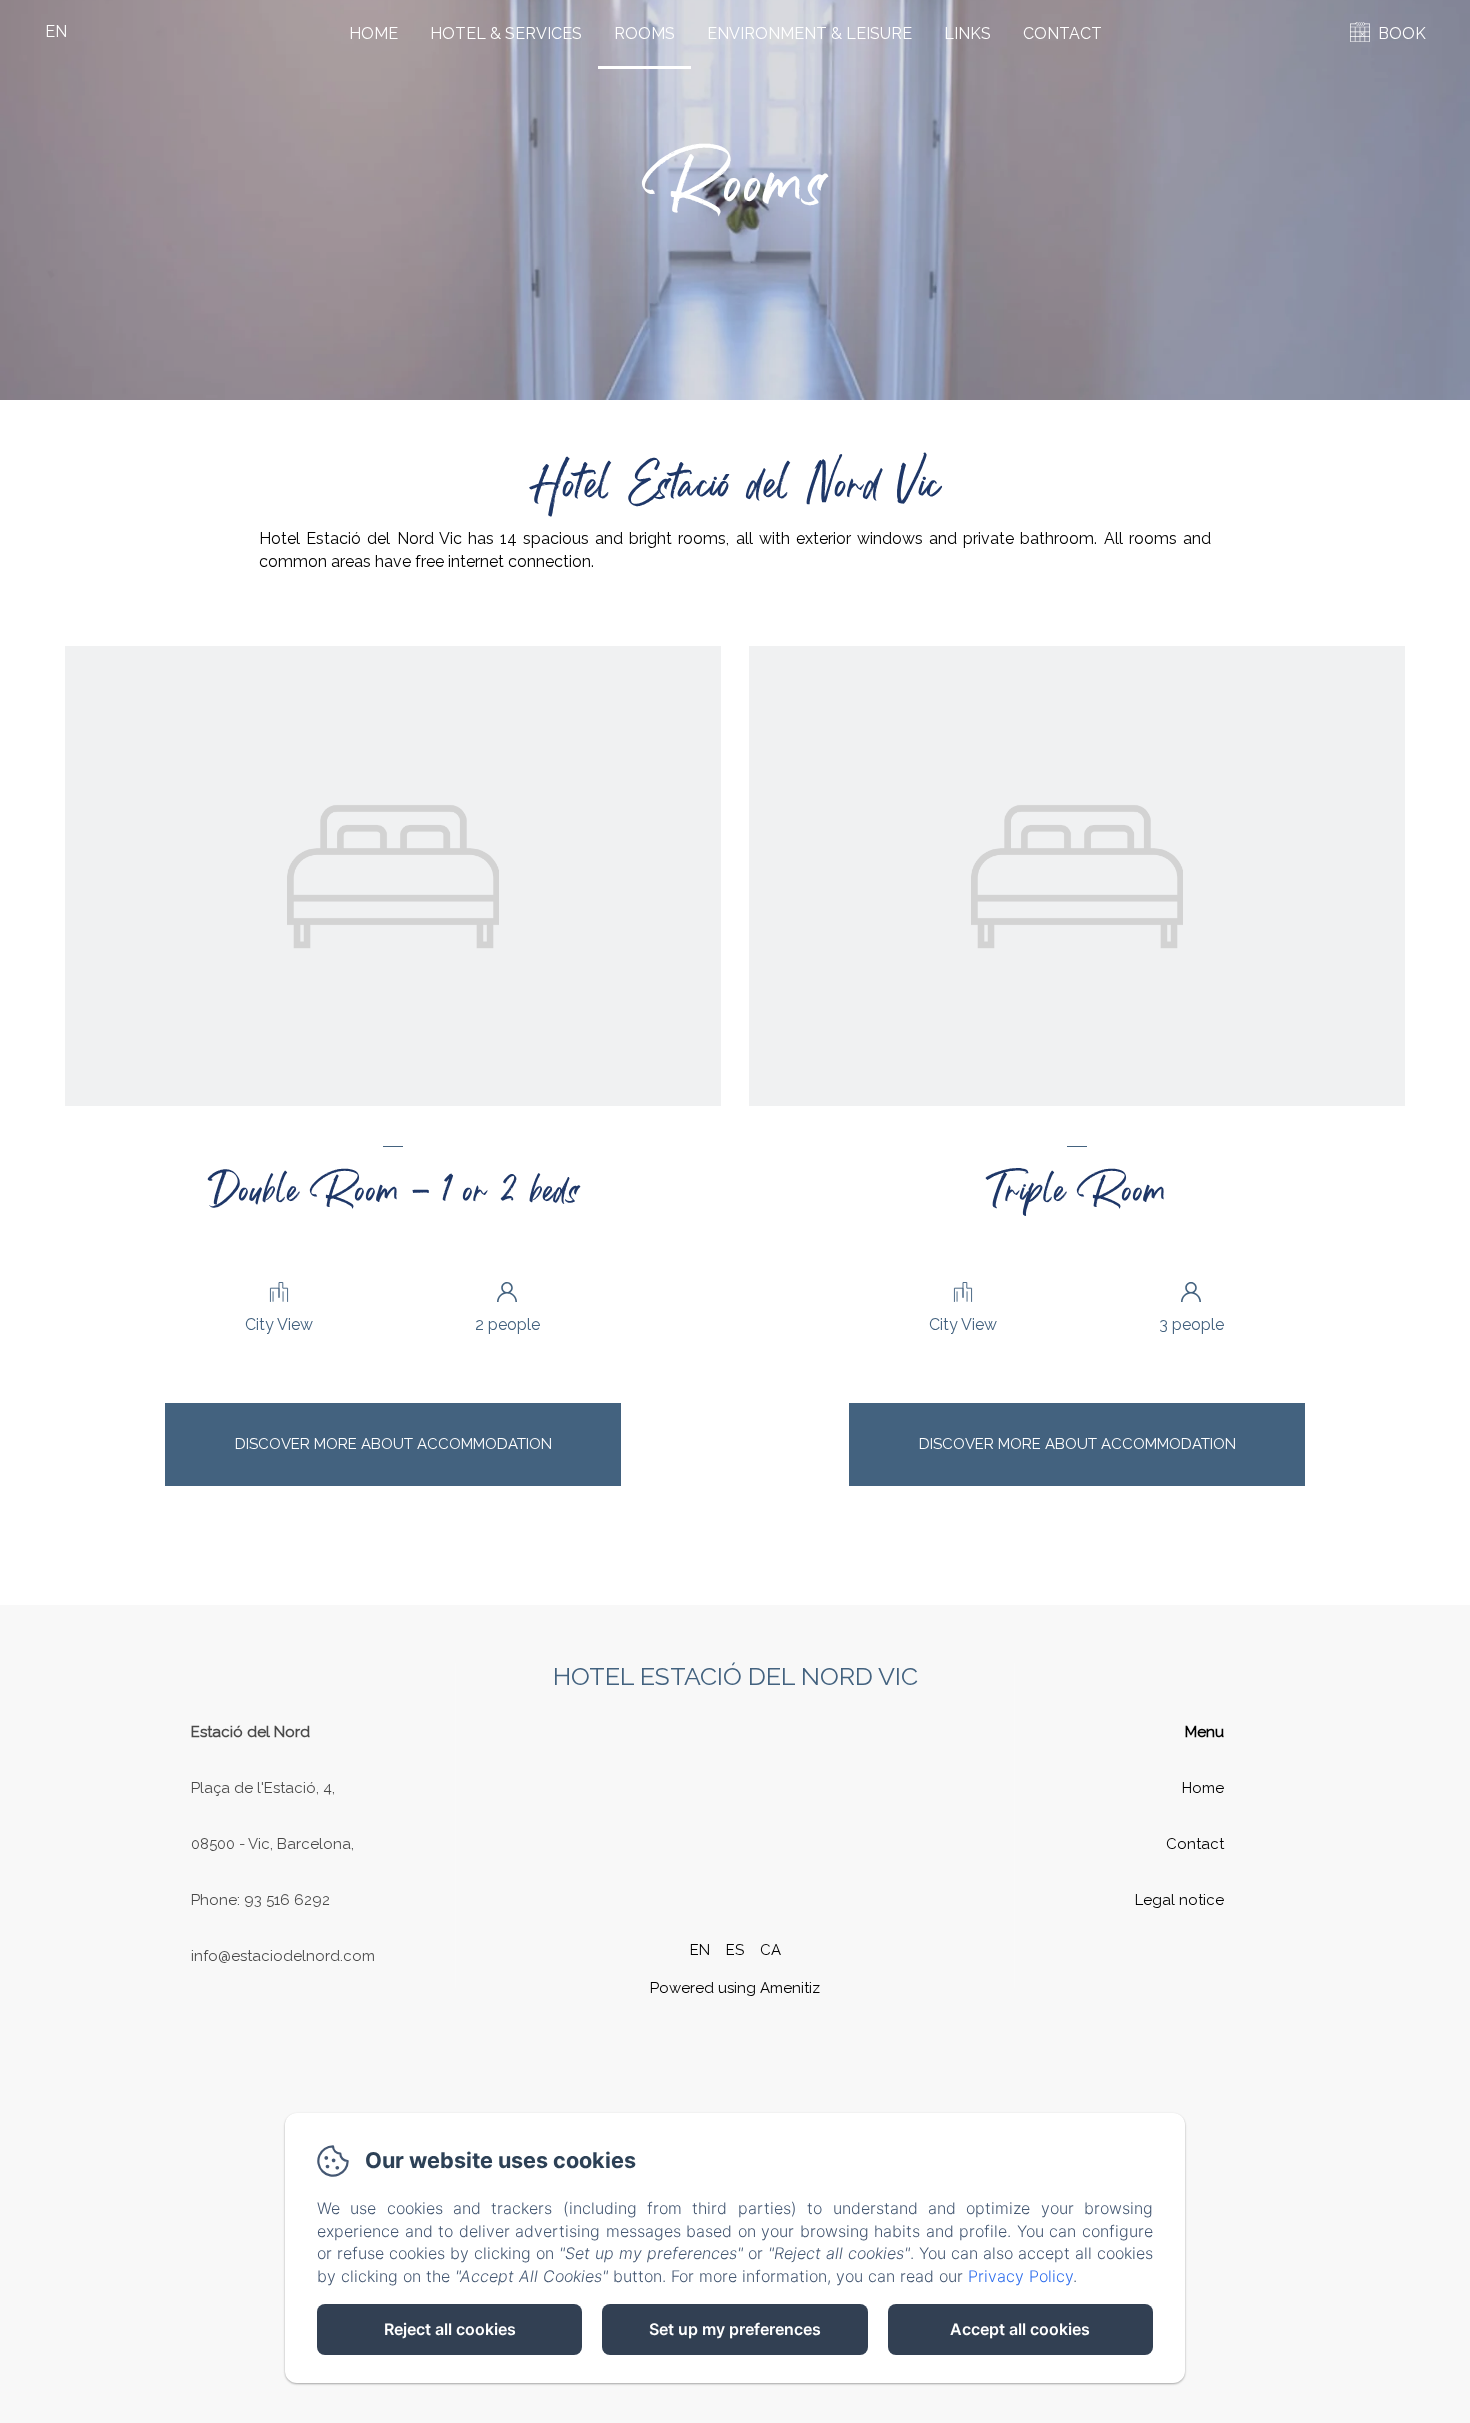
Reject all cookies (450, 2329)
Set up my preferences (735, 2329)
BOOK (1402, 33)
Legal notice (1179, 1900)
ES (735, 1950)
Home (373, 33)
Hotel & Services (506, 33)
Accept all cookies (1020, 2329)
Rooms (644, 33)
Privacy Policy (1020, 2276)
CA (770, 1950)
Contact (1062, 33)
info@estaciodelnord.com (283, 1956)
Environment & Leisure (809, 33)
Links (967, 33)
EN (700, 1950)
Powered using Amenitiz (735, 1988)
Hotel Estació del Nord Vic (735, 1676)
